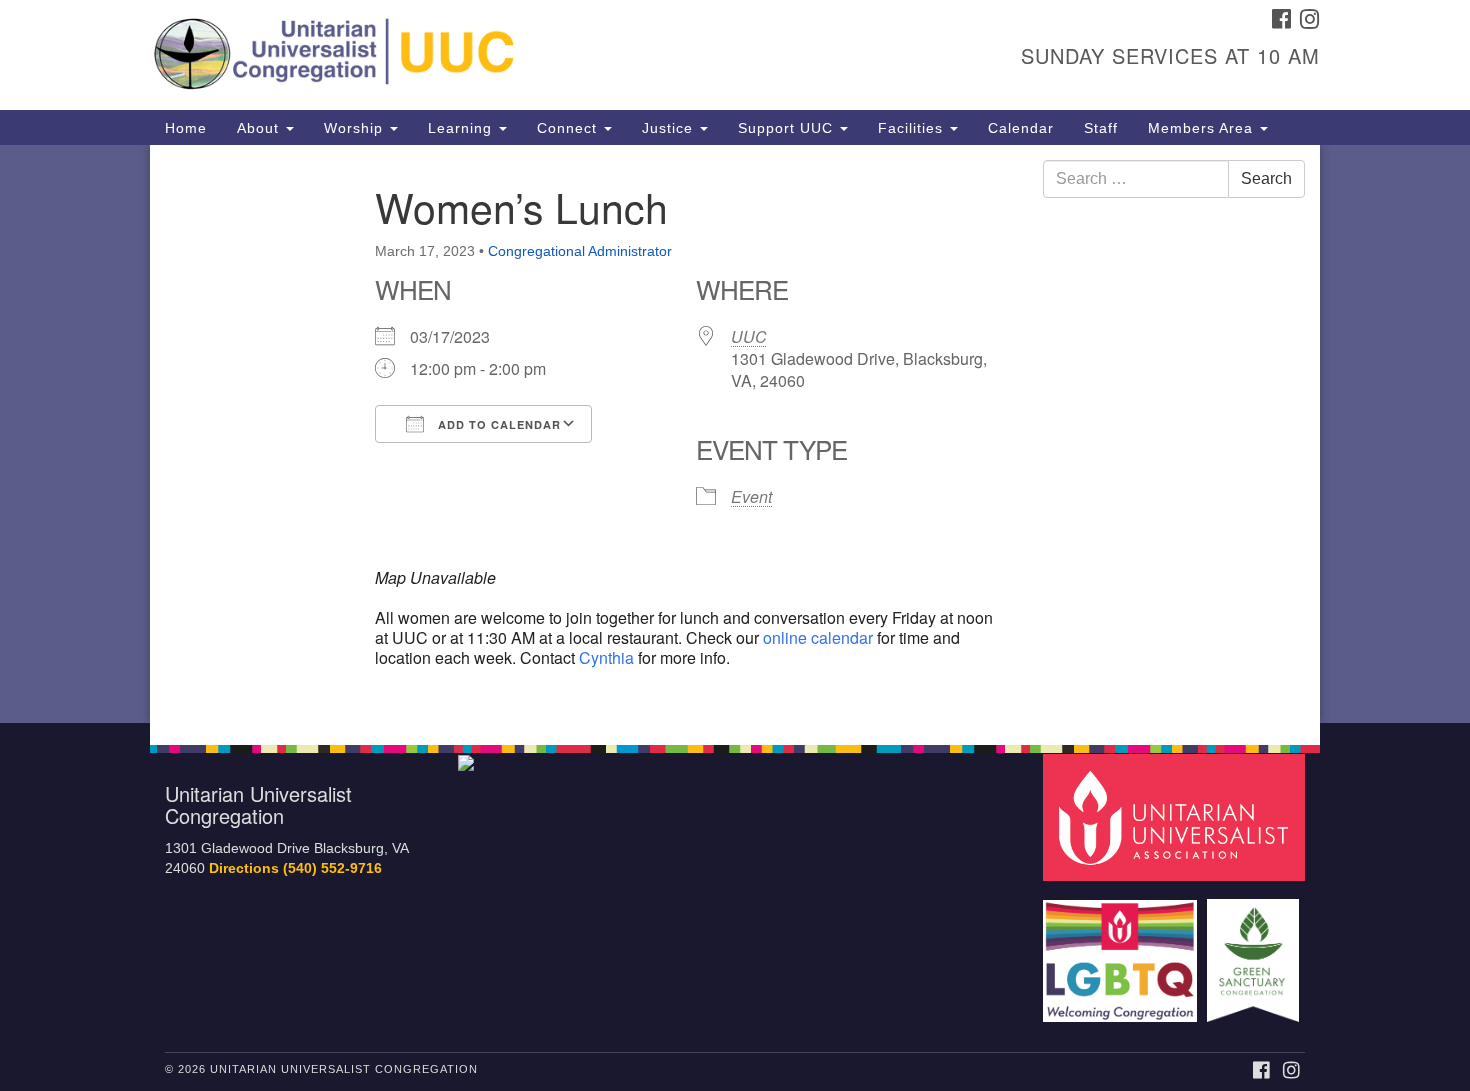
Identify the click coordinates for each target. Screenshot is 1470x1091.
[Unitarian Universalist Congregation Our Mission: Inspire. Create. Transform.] (491, 55)
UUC (749, 336)
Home (186, 128)
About (260, 128)
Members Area (1203, 128)
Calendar (1021, 128)
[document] (735, 434)
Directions (244, 868)
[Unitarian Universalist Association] (1177, 816)
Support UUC (788, 128)
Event (751, 496)
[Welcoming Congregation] (1123, 950)
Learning (462, 128)
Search (1266, 178)
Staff (1101, 128)
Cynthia (608, 657)
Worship (356, 128)
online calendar (818, 637)
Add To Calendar (497, 424)
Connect (569, 128)
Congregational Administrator (580, 251)
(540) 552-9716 (332, 868)
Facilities (913, 128)
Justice (670, 128)
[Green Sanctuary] (1255, 950)
